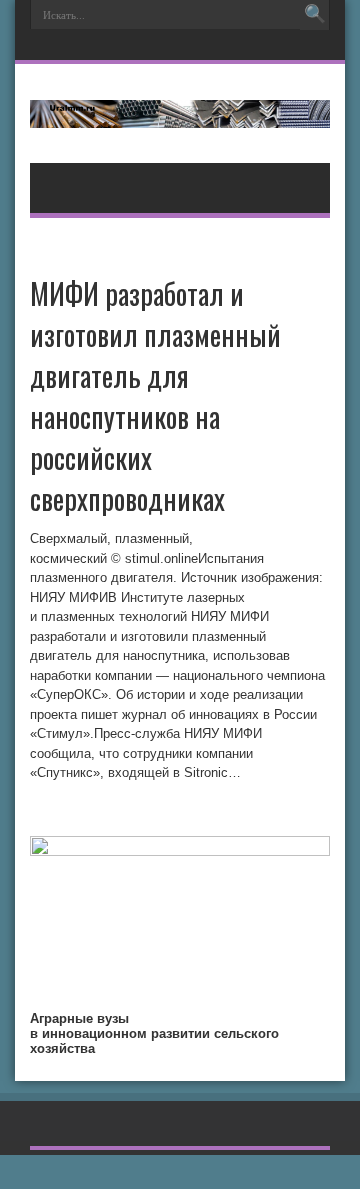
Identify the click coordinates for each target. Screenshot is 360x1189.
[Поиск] (315, 15)
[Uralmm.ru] (180, 113)
